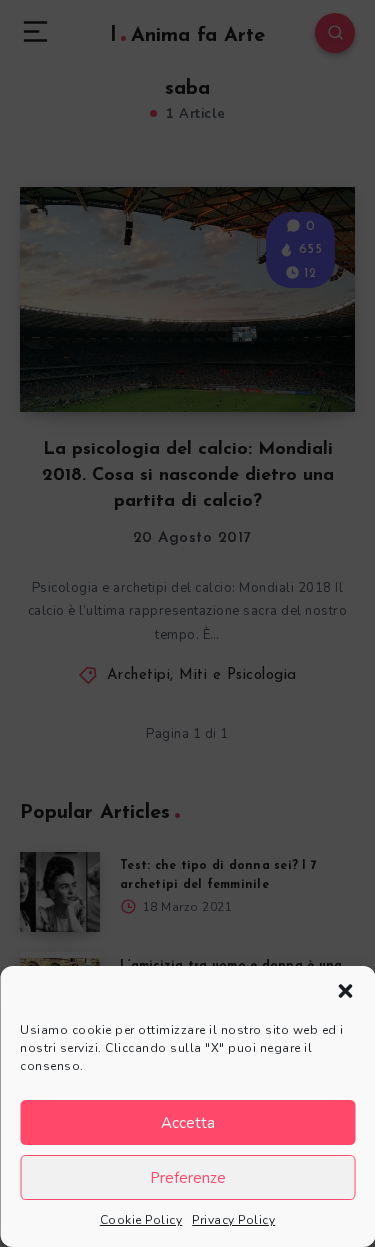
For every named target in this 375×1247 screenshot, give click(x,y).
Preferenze (188, 1178)
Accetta (188, 1123)
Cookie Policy (141, 1220)
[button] (345, 991)
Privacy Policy (233, 1220)
